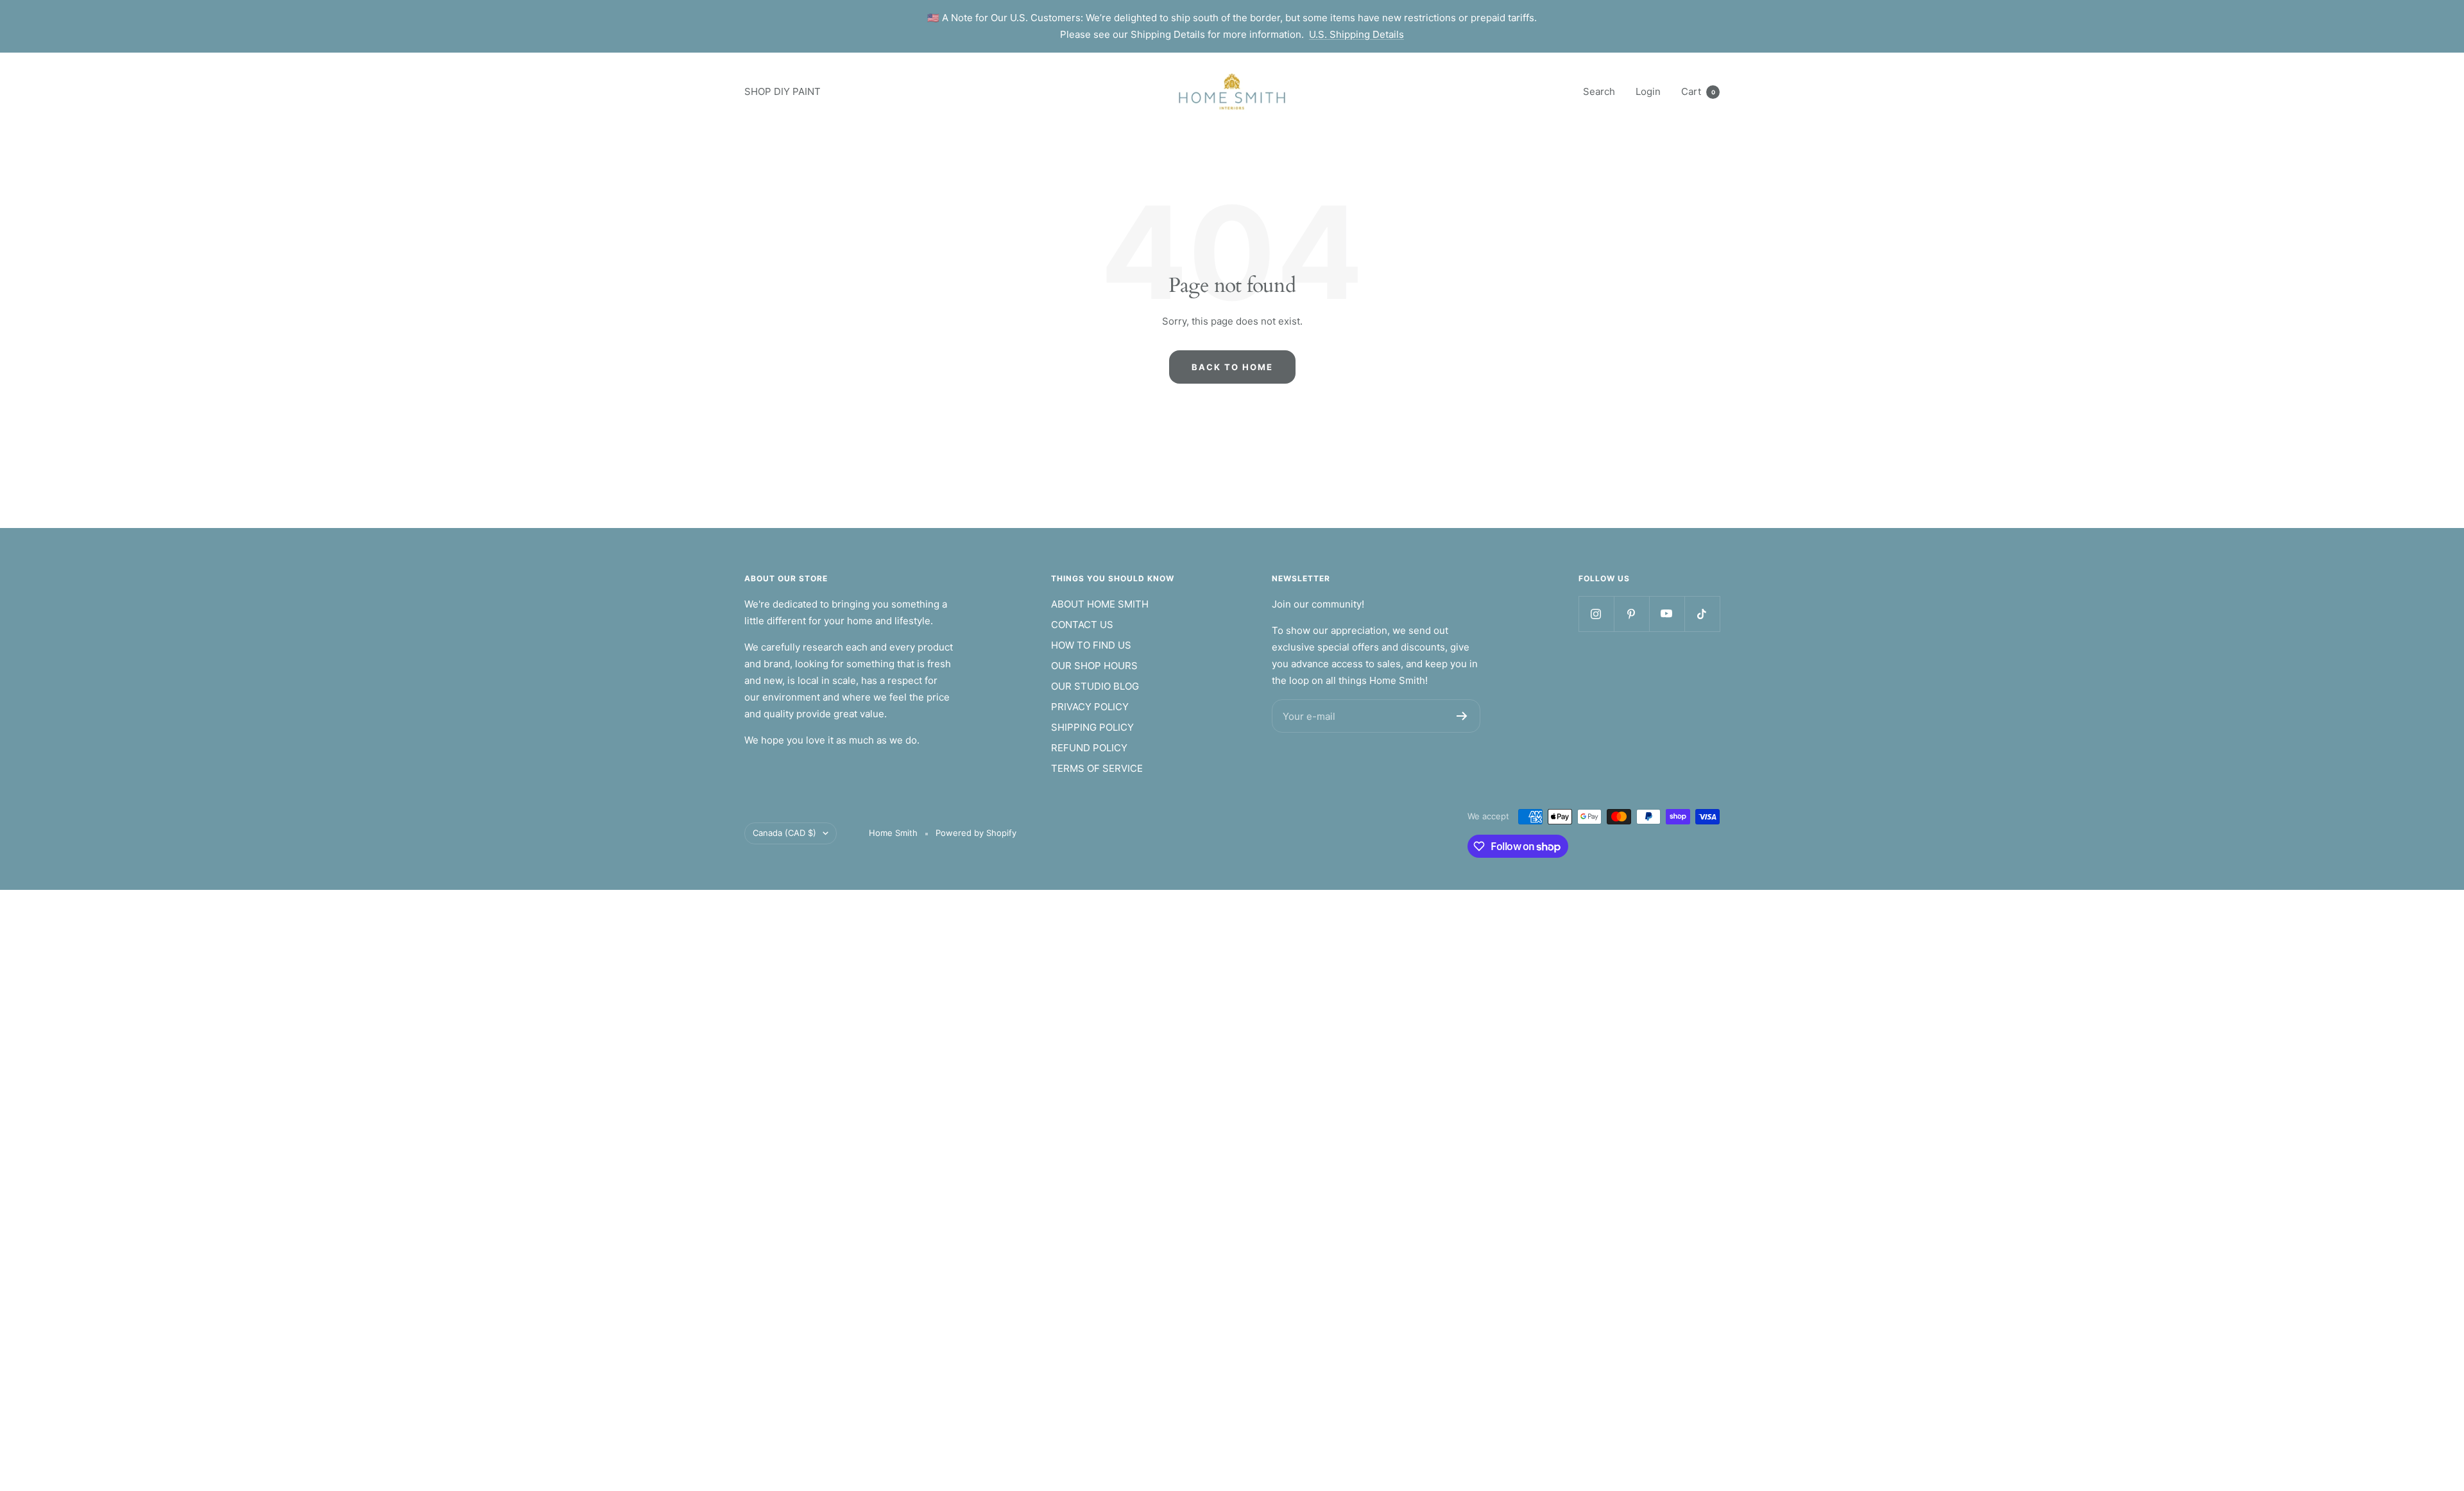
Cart (1698, 91)
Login (1648, 91)
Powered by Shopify (976, 833)
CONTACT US (1082, 625)
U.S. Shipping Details (1356, 34)
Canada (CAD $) (784, 833)
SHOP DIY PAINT (783, 91)
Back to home (1232, 367)
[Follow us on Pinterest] (1631, 614)
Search (1599, 91)
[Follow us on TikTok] (1702, 614)
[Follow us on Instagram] (1596, 614)
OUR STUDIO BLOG (1095, 686)
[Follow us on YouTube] (1667, 614)
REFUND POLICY (1089, 748)
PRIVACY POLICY (1090, 707)
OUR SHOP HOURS (1094, 666)
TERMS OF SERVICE (1097, 768)
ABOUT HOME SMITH (1100, 604)
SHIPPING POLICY (1092, 727)
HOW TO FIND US (1091, 645)
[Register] (1462, 716)
